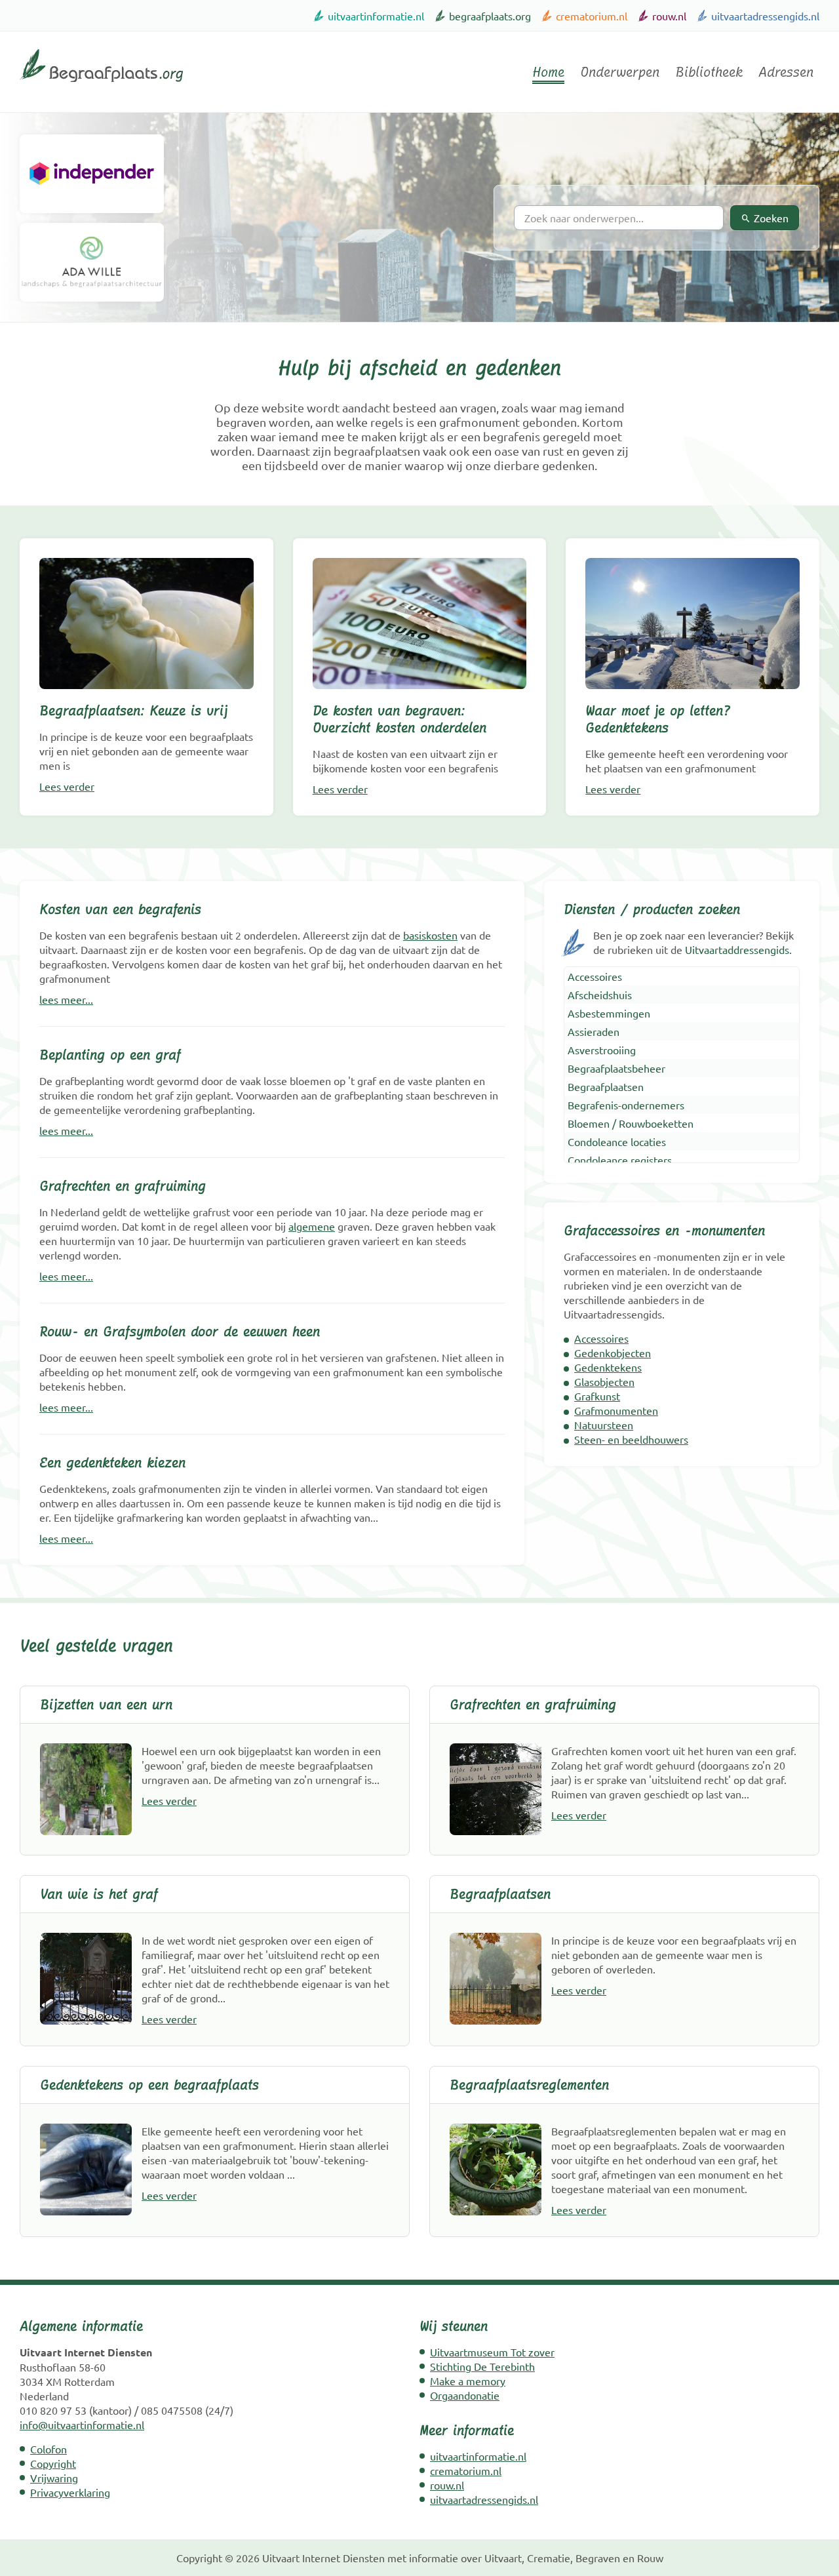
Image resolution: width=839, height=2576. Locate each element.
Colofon (49, 2449)
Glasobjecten (604, 1381)
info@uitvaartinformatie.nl (82, 2425)
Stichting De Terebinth (482, 2366)
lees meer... (66, 999)
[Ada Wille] (92, 262)
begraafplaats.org (490, 16)
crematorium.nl (592, 16)
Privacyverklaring (70, 2492)
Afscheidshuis (600, 995)
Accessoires (595, 976)
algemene (312, 1226)
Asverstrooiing (602, 1050)
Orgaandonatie (465, 2395)
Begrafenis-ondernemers (626, 1105)
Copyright (53, 2463)
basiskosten (430, 935)
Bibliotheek (709, 72)
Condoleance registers (620, 1160)
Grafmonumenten (616, 1410)
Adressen (786, 72)
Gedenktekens (608, 1367)
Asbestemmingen (609, 1013)
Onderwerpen (620, 72)
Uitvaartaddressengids (737, 949)
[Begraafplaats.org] (101, 87)
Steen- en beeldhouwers (631, 1439)
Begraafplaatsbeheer (616, 1068)
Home (548, 72)
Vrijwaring (54, 2478)
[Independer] (92, 174)
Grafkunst (597, 1396)
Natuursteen (604, 1425)
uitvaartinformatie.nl (376, 16)
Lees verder (67, 786)
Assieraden (594, 1031)
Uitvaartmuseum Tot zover (492, 2352)
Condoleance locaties (617, 1141)
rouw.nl (669, 16)
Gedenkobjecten (613, 1353)
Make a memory (468, 2381)
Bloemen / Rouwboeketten (631, 1123)
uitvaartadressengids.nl (765, 16)
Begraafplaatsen (606, 1086)
